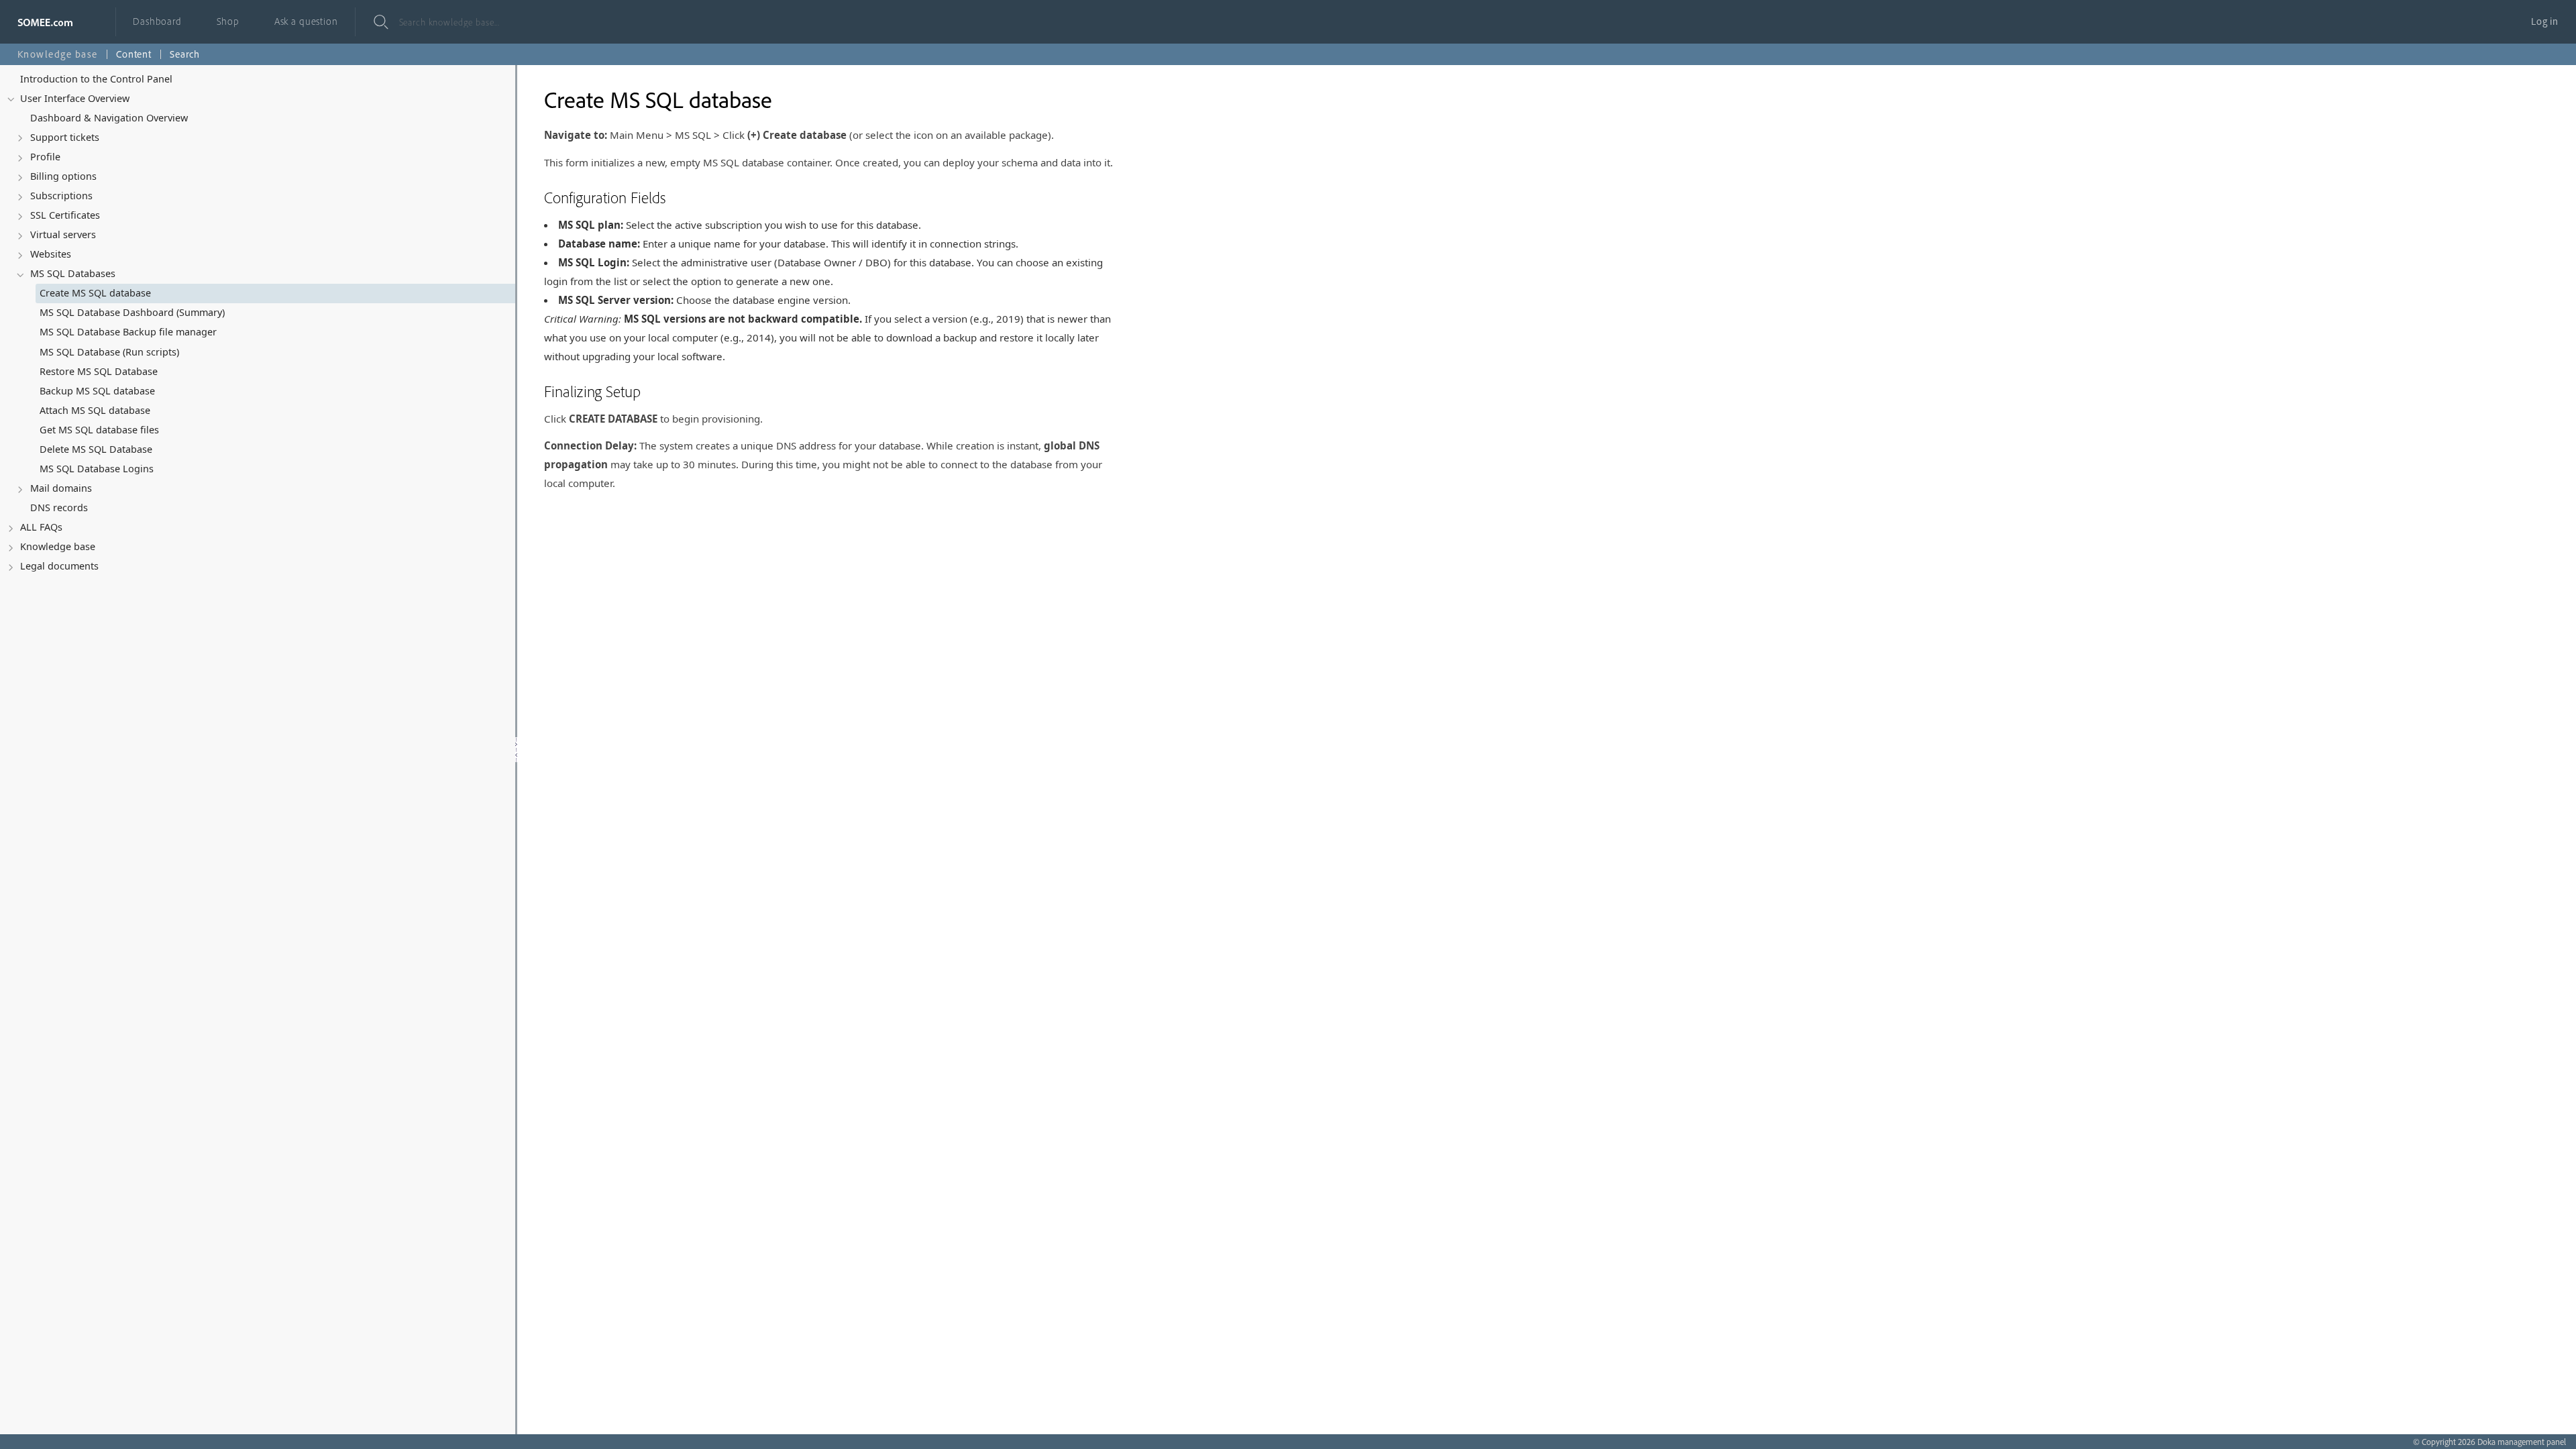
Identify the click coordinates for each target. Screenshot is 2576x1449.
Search (185, 54)
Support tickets (65, 137)
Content (134, 54)
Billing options (63, 176)
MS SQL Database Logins (97, 469)
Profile (45, 157)
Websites (51, 254)
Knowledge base (58, 546)
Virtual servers (63, 234)
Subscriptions (61, 196)
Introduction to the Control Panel (96, 79)
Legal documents (59, 566)
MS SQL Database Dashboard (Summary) (132, 312)
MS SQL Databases (73, 273)
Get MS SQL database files (99, 430)
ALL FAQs (41, 527)
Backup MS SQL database (97, 391)
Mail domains (61, 488)
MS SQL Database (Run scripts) (109, 352)
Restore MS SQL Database (99, 371)
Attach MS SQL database (95, 410)
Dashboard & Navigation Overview (109, 118)
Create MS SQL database (95, 293)
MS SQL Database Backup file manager (128, 332)
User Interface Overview (75, 98)
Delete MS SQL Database (96, 449)
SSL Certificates (65, 215)
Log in (2545, 21)
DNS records (59, 507)
